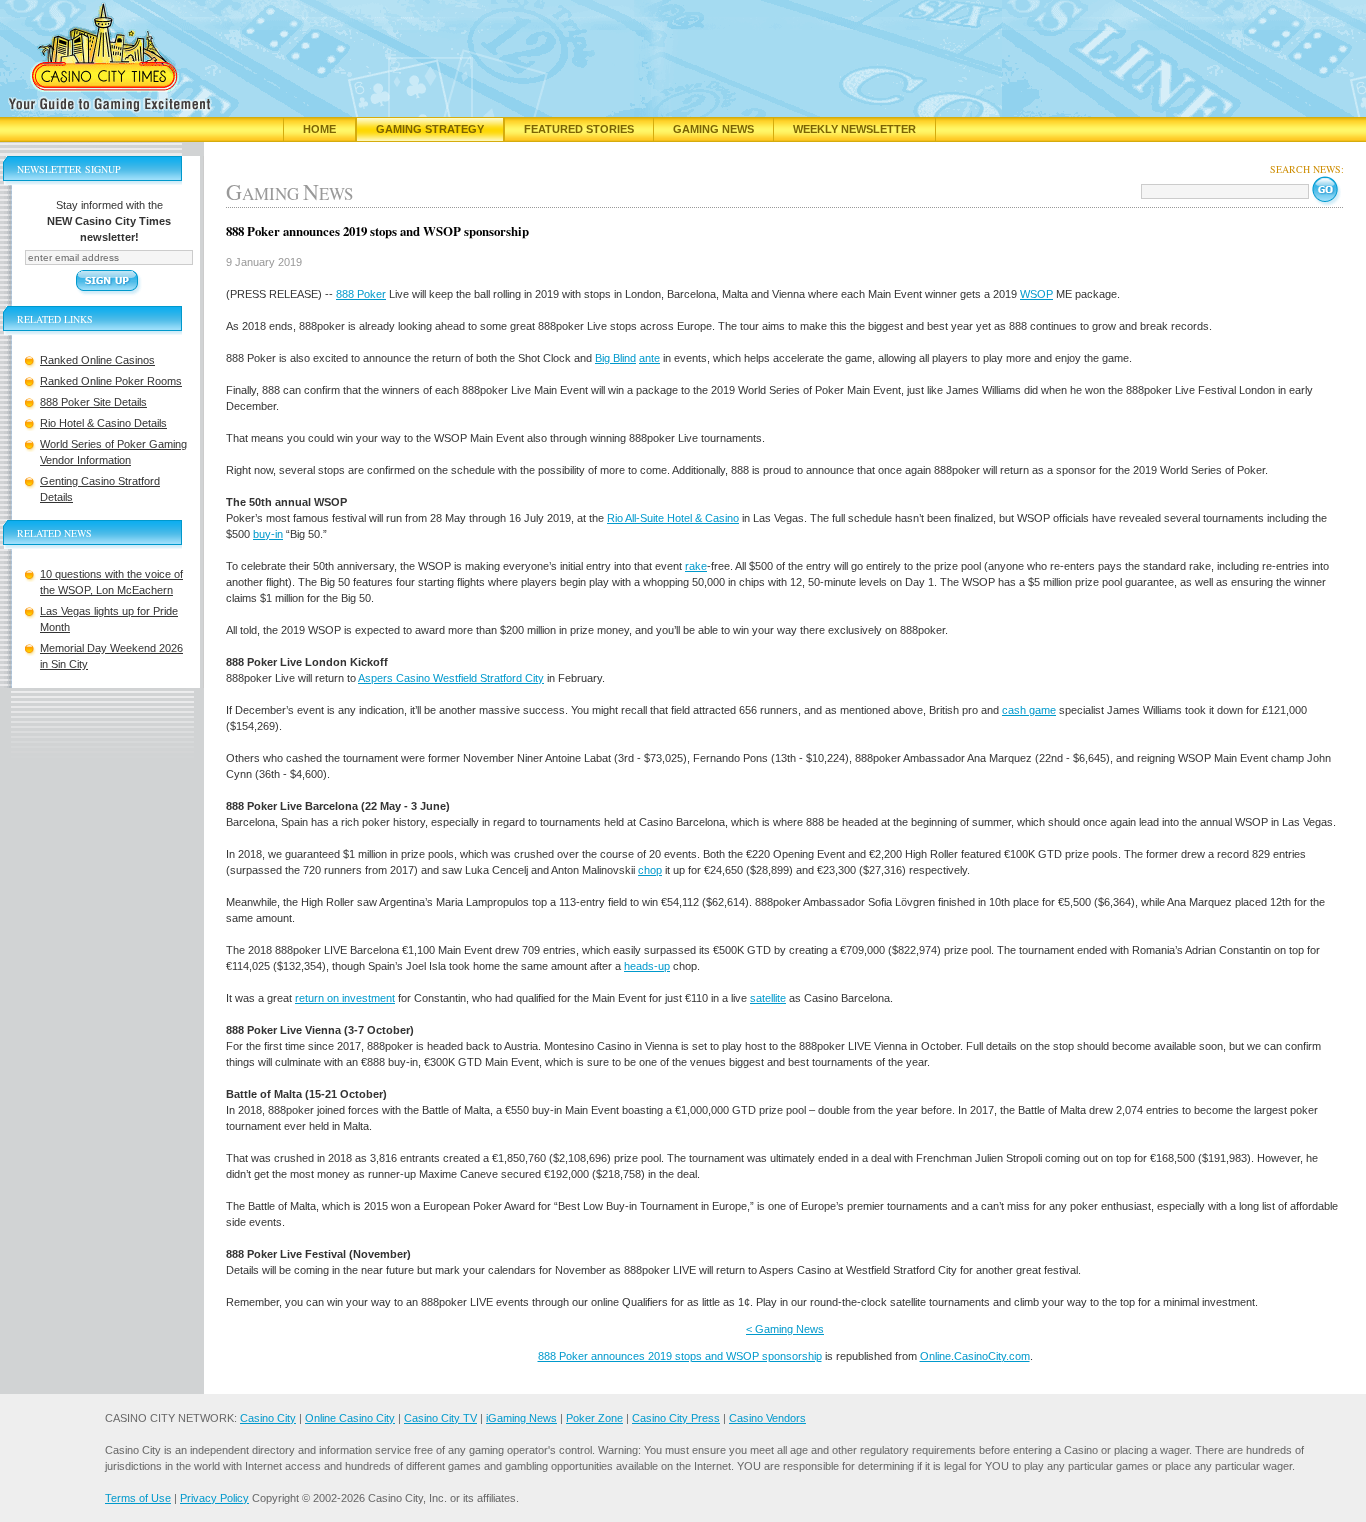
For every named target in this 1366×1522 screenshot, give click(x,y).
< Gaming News (785, 1329)
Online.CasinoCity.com (975, 1356)
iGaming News (521, 1418)
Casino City (268, 1418)
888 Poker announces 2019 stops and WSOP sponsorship (680, 1356)
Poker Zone (594, 1418)
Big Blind (615, 358)
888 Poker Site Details (93, 402)
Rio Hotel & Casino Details (103, 423)
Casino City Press (676, 1418)
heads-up (647, 966)
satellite (768, 998)
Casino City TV (440, 1418)
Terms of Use (138, 1498)
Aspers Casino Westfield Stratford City (451, 678)
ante (649, 358)
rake (696, 566)
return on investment (345, 998)
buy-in (268, 534)
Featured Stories (579, 129)
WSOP (1036, 294)
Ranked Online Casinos (97, 360)
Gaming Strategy (430, 129)
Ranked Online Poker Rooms (111, 381)
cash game (1029, 710)
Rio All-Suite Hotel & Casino (673, 518)
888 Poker (361, 294)
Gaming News (713, 129)
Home (319, 129)
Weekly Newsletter (854, 129)
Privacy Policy (214, 1498)
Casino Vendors (767, 1418)
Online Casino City (350, 1418)
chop (650, 870)
